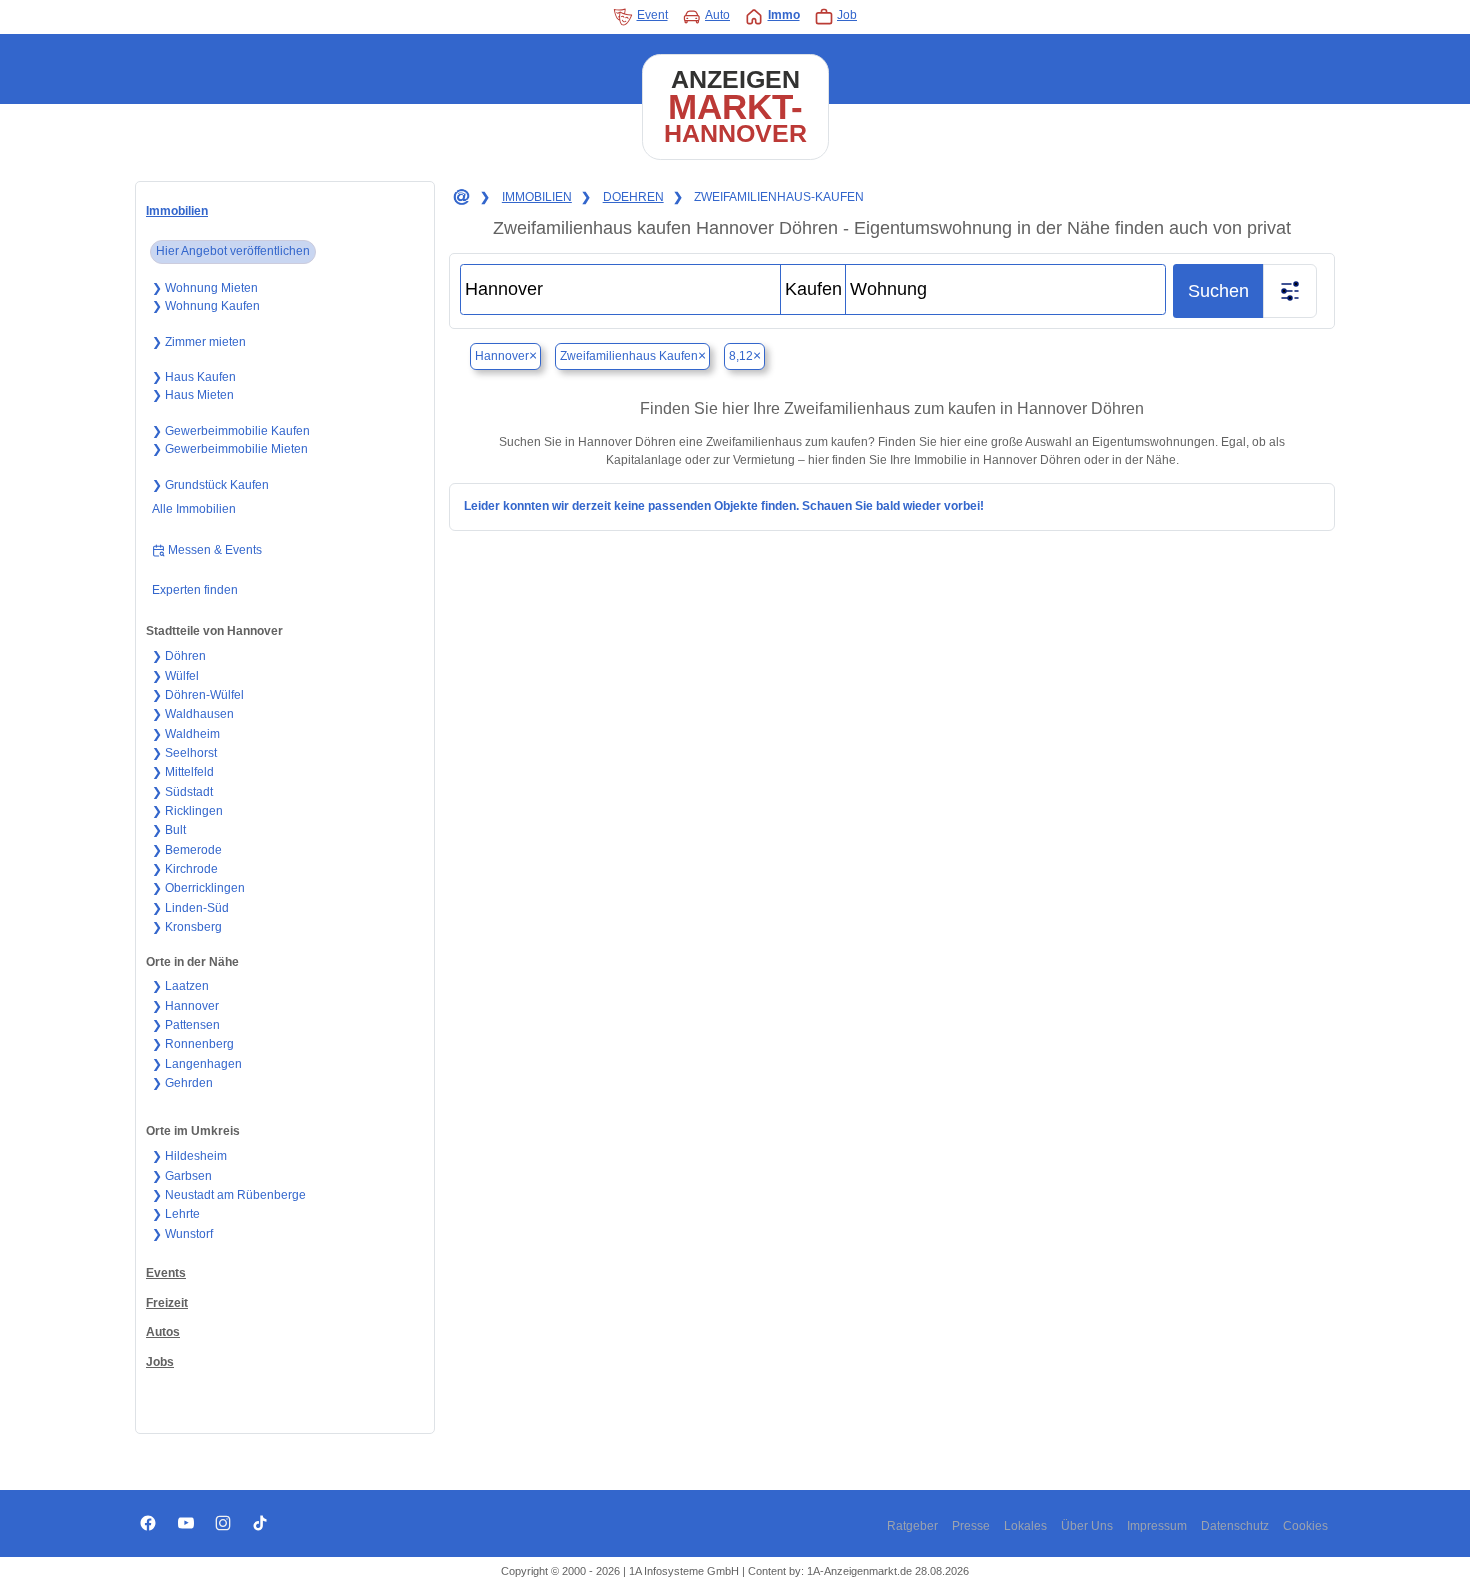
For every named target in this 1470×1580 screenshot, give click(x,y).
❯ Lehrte (176, 1214)
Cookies (1305, 1526)
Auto (717, 15)
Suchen (1218, 291)
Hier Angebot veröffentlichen (233, 251)
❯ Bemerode (187, 850)
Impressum (1157, 1526)
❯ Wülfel (175, 676)
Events (166, 1273)
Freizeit (167, 1303)
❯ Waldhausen (193, 714)
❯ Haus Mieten (193, 395)
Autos (163, 1332)
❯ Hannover (185, 1006)
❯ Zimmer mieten (199, 342)
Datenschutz (1235, 1526)
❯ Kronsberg (187, 927)
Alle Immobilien (194, 509)
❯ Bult (169, 830)
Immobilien (177, 211)
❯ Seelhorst (184, 753)
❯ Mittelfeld (183, 772)
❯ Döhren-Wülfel (198, 695)
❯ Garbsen (182, 1176)
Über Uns (1087, 1526)
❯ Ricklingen (187, 811)
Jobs (160, 1362)
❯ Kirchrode (185, 869)
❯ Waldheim (186, 734)
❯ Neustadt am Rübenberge (229, 1195)
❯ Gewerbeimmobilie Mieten (230, 449)
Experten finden (195, 590)
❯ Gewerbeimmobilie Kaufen (231, 431)
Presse (971, 1526)
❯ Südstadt (182, 792)
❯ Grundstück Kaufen (210, 485)
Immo (784, 15)
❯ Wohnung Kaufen (206, 306)
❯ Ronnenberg (193, 1044)
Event (652, 15)
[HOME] (460, 198)
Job (847, 15)
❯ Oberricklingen (198, 888)
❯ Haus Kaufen (194, 377)
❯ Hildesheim (189, 1156)
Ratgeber (912, 1526)
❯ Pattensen (186, 1025)
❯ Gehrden (182, 1083)
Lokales (1025, 1526)
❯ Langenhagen (197, 1064)
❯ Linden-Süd (190, 908)
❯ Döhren (179, 656)
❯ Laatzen (180, 986)
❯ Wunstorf (182, 1234)
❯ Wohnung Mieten (205, 288)
